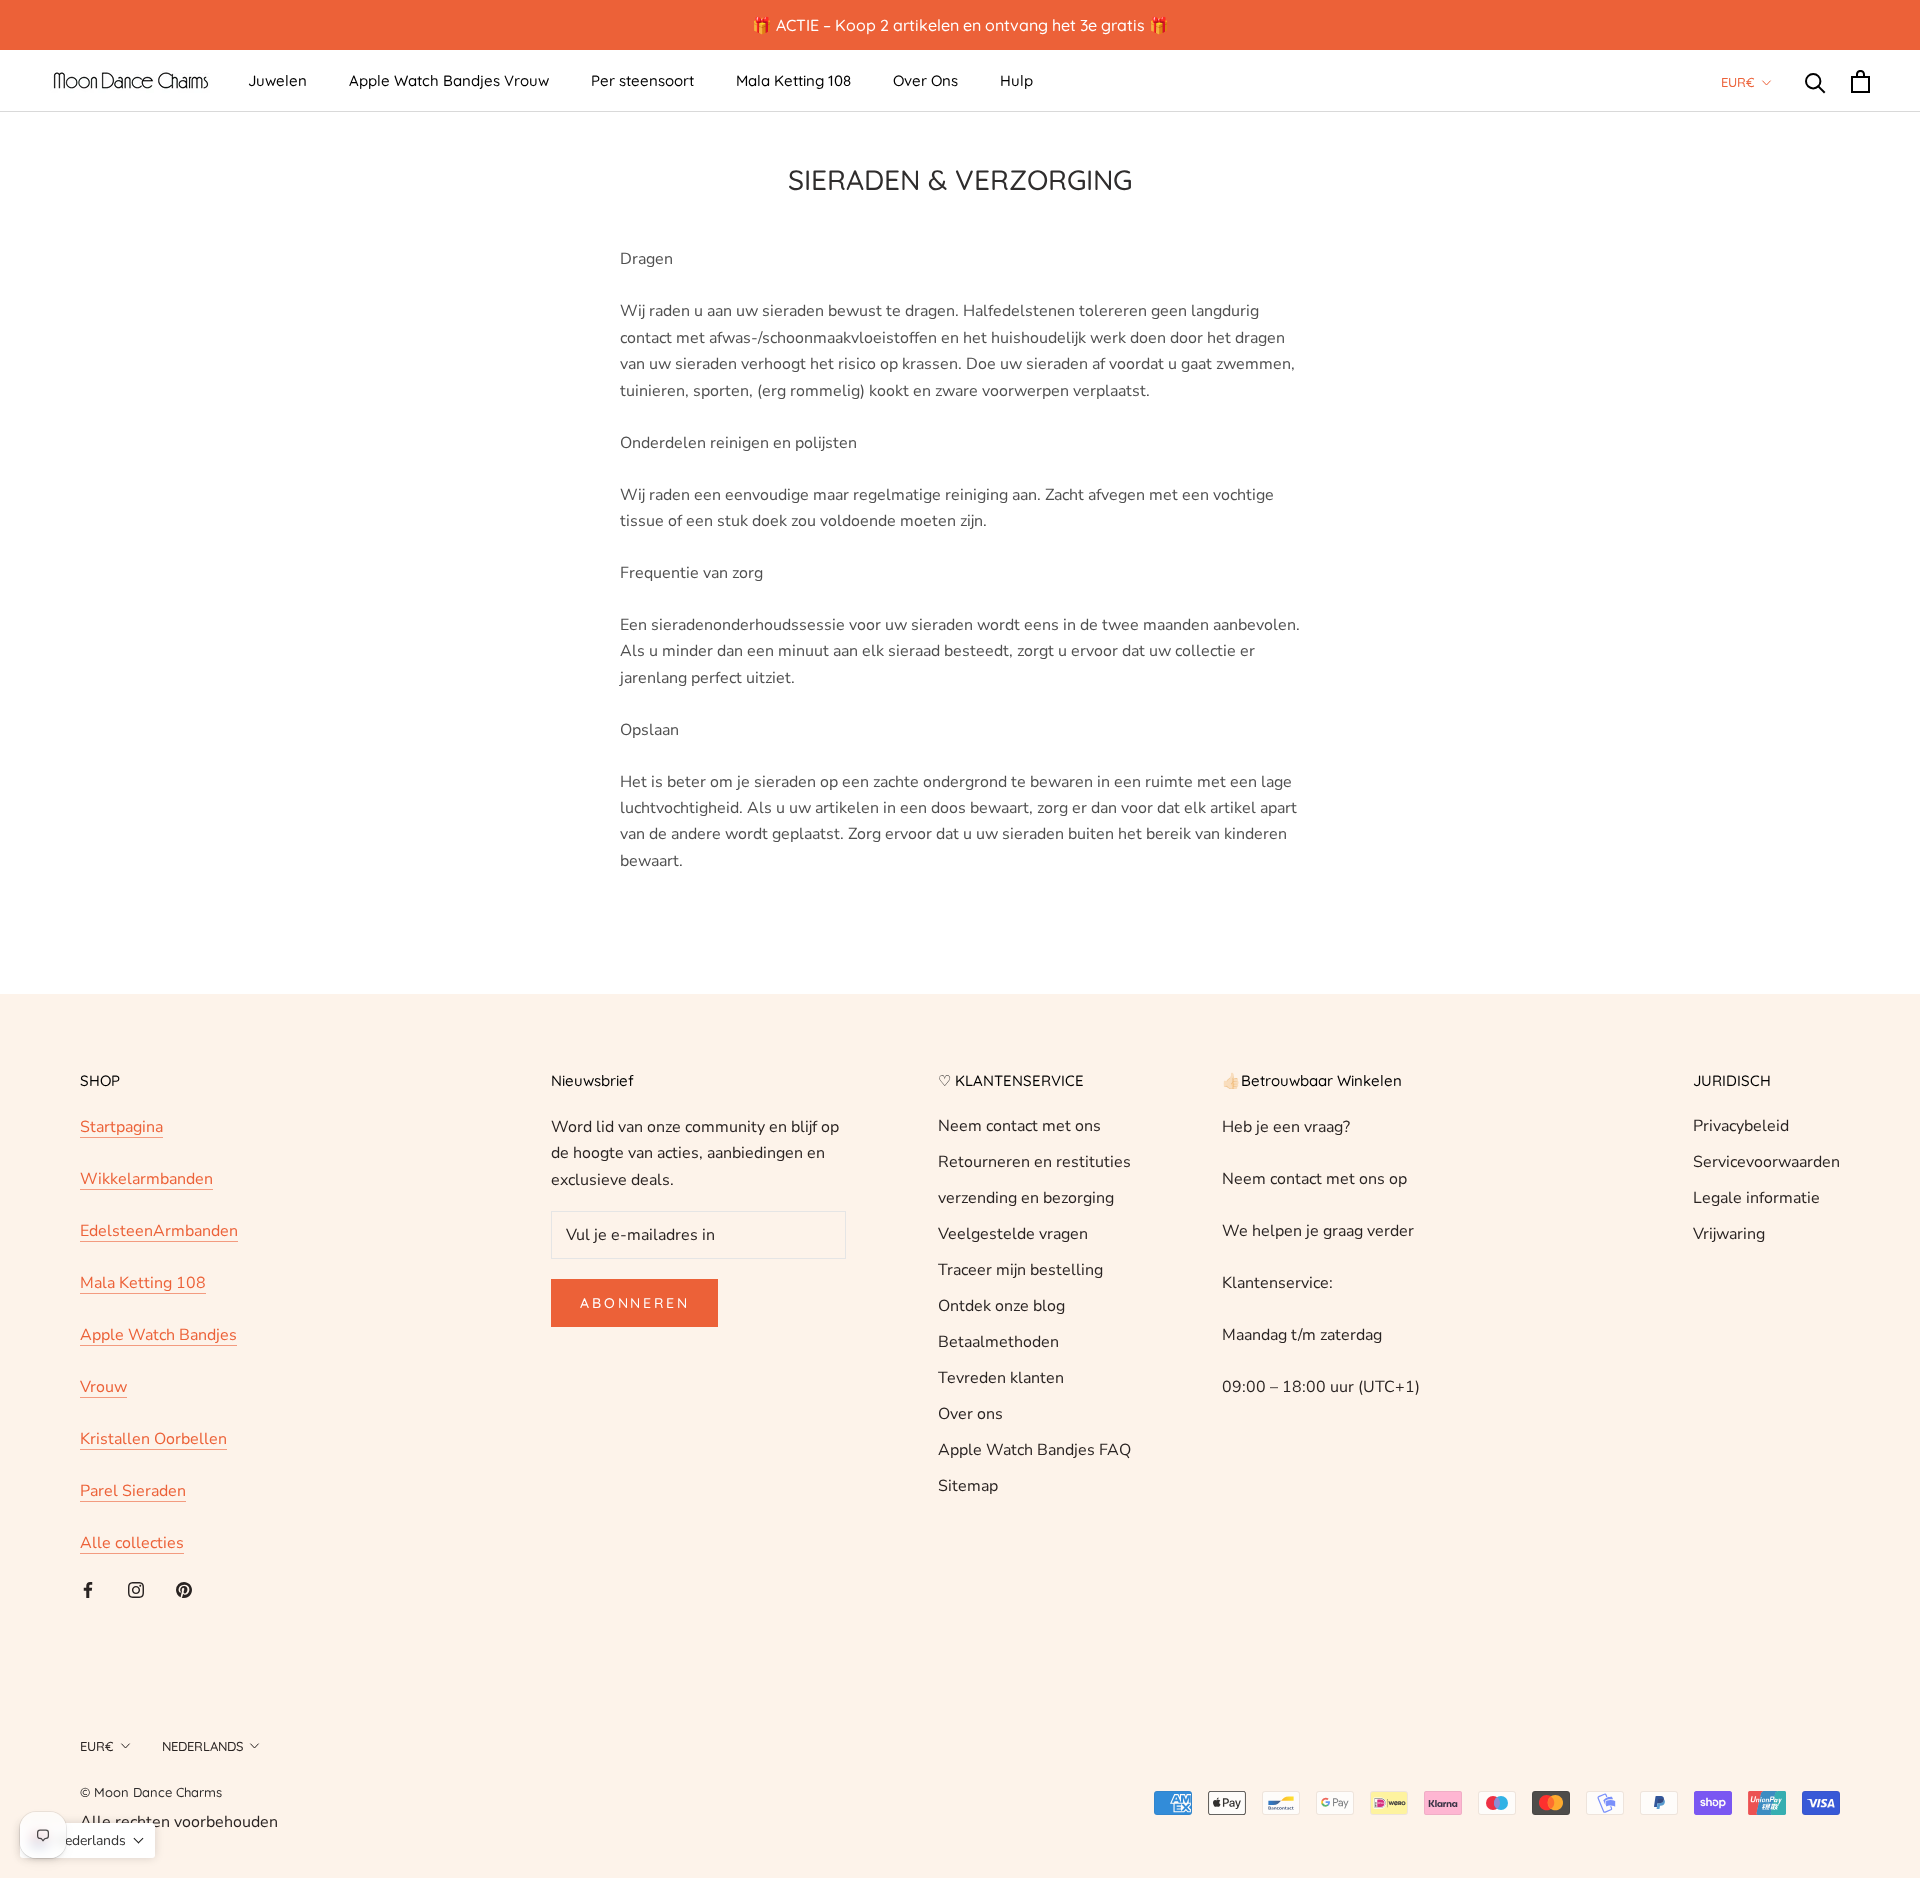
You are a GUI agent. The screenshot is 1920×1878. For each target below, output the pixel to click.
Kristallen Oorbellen (153, 1439)
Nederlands (202, 1746)
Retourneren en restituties (1034, 1162)
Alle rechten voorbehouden (179, 1822)
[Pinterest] (184, 1589)
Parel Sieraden (133, 1491)
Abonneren (634, 1303)
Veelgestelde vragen (1013, 1234)
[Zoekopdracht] (1815, 81)
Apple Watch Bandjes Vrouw (449, 80)
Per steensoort (642, 80)
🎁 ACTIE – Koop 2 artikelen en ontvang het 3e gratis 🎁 (960, 25)
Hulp (1016, 80)
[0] (1860, 81)
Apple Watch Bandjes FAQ (1034, 1450)
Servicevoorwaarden (1766, 1162)
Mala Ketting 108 (793, 80)
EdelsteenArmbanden (159, 1231)
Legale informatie (1756, 1198)
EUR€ (1738, 82)
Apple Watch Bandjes (158, 1335)
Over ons (970, 1414)
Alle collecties (132, 1543)
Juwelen (277, 80)
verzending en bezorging (1026, 1198)
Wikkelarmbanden (146, 1179)
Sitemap (968, 1486)
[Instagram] (136, 1589)
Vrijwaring (1729, 1234)
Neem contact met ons (1019, 1126)
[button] (87, 1840)
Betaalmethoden (998, 1342)
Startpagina (121, 1127)
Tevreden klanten (1001, 1378)
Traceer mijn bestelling (1020, 1270)
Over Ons (925, 80)
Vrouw (103, 1387)
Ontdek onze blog (1001, 1306)
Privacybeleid (1741, 1126)
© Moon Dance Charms (151, 1792)
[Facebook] (88, 1589)
